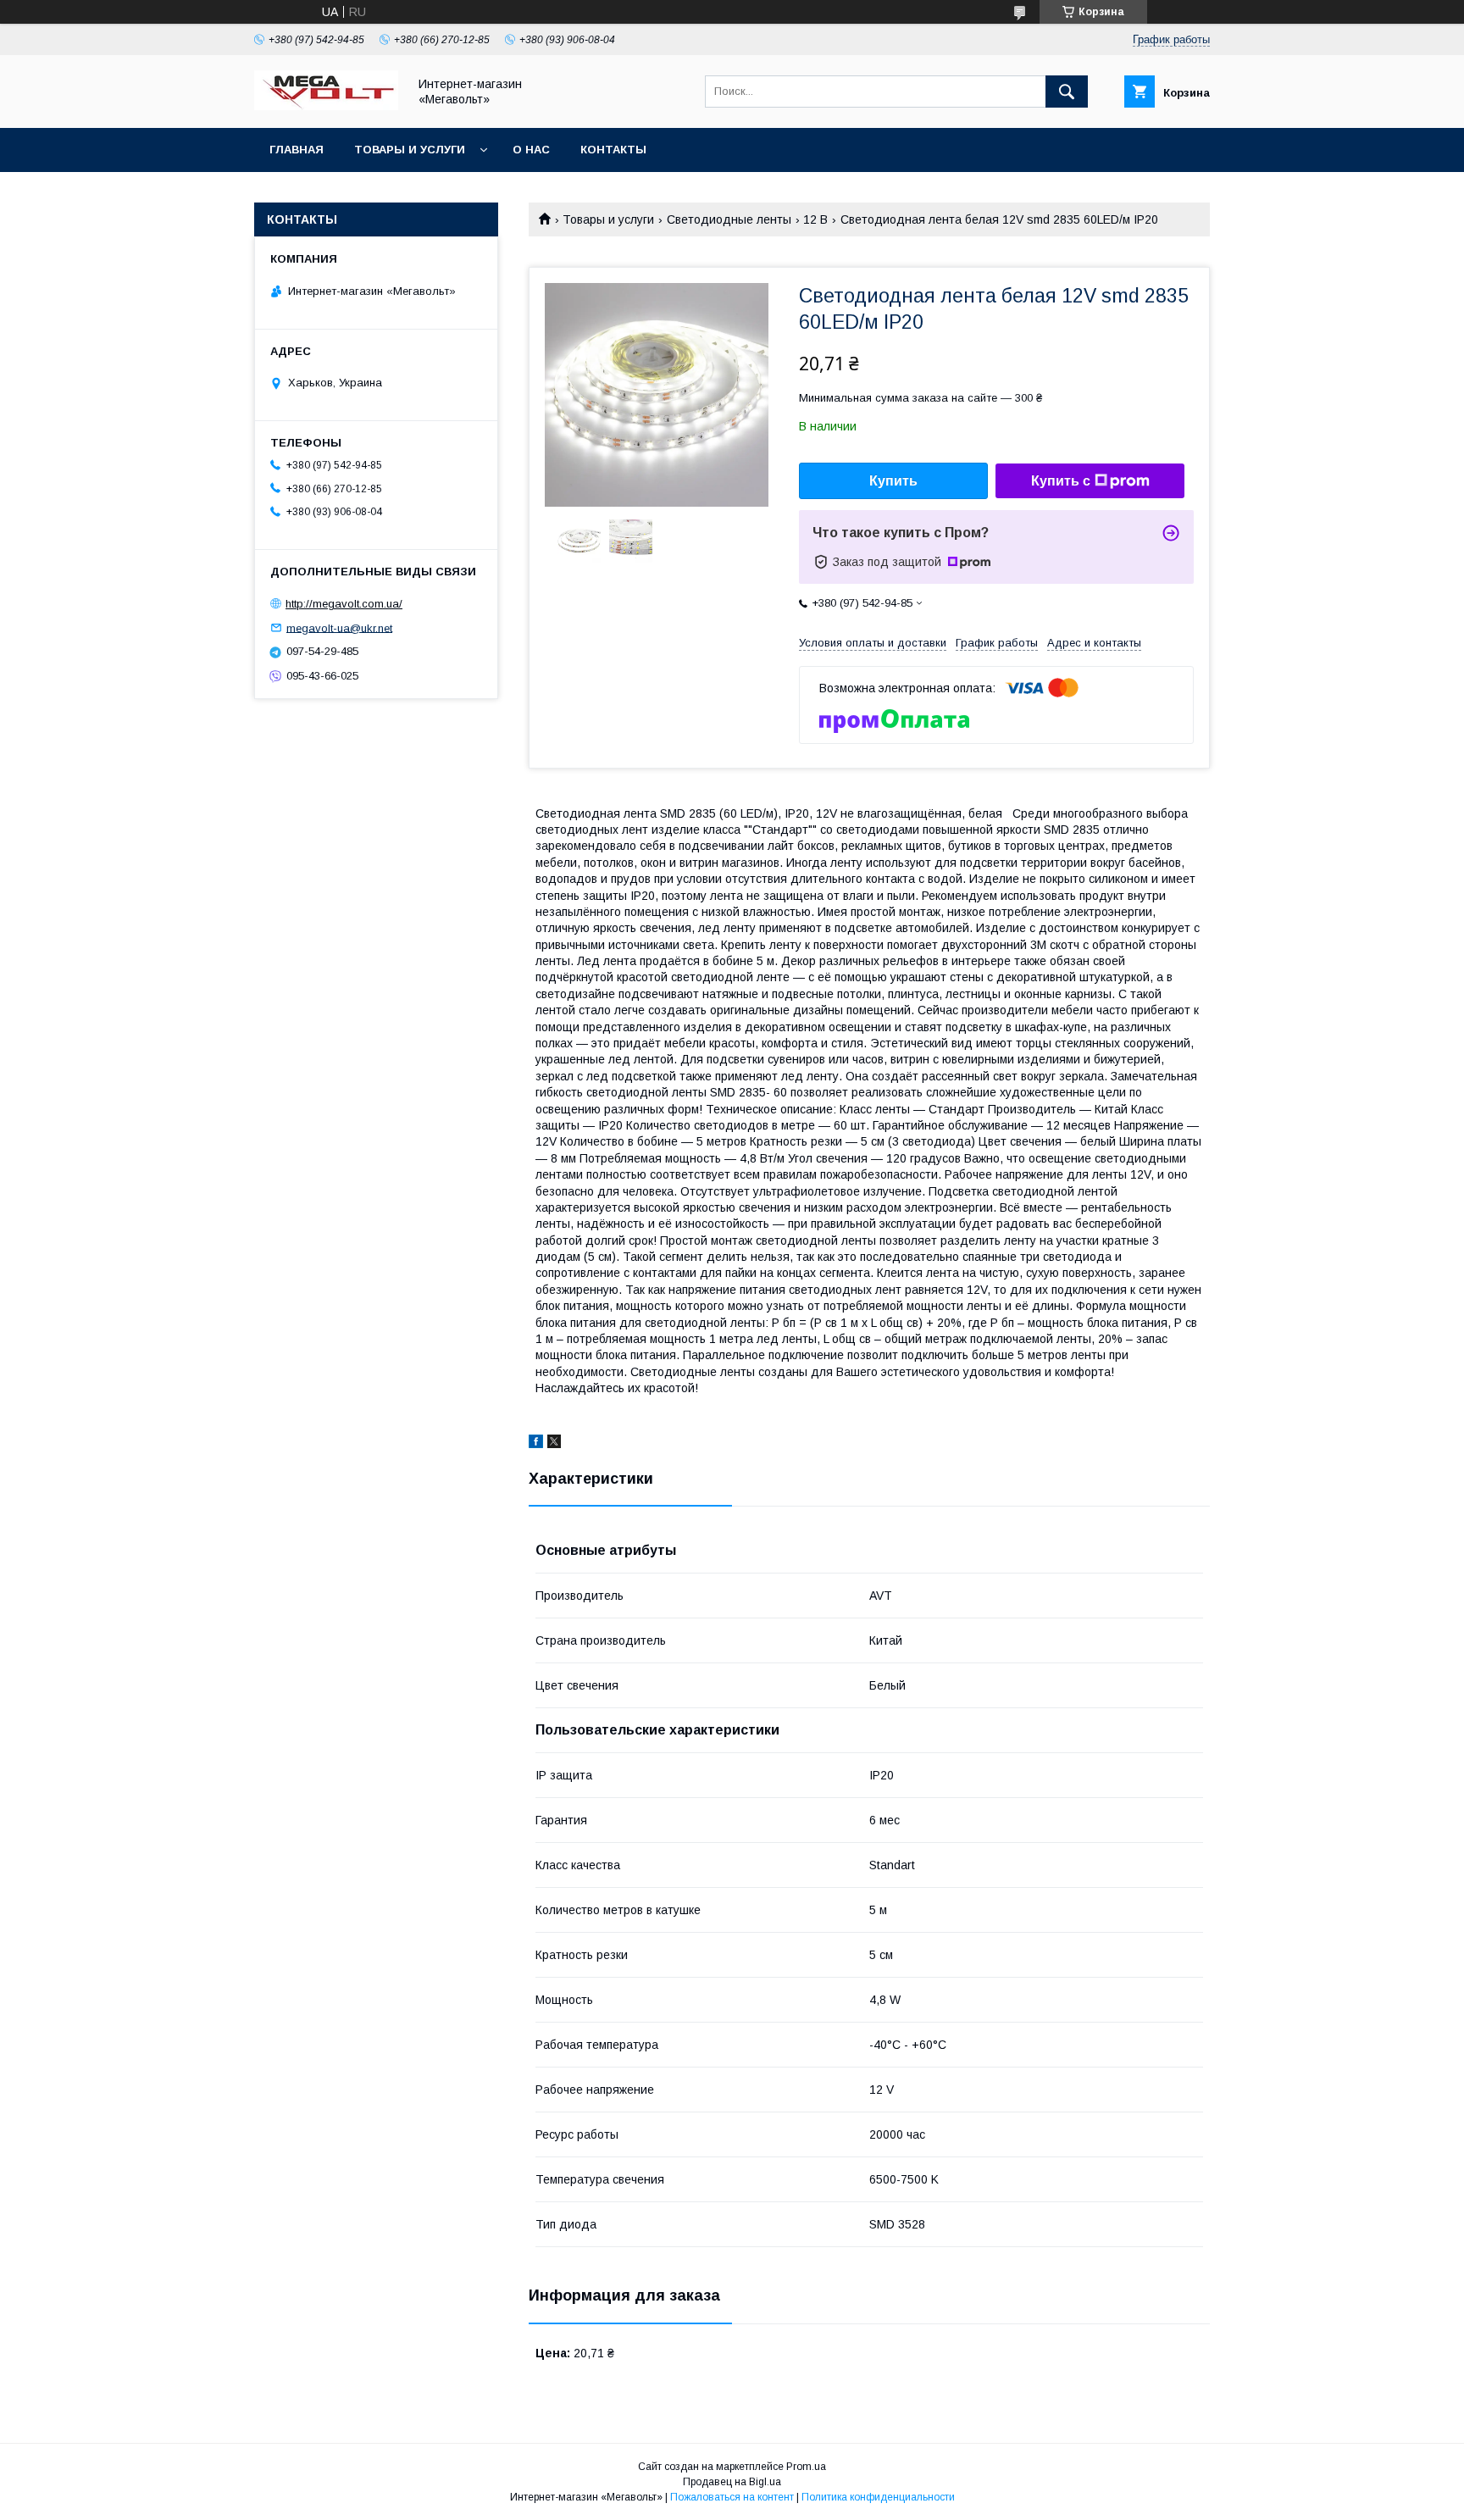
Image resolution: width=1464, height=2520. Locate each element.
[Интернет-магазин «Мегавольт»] (326, 106)
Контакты (613, 150)
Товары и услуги (410, 150)
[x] (554, 1444)
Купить (893, 481)
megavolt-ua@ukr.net (339, 627)
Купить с (1061, 481)
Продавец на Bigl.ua (732, 2482)
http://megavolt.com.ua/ (344, 604)
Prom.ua (806, 2467)
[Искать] (1067, 92)
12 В (815, 219)
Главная (297, 150)
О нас (531, 150)
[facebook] (536, 1444)
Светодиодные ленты (729, 219)
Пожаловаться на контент (732, 2497)
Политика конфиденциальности (878, 2497)
